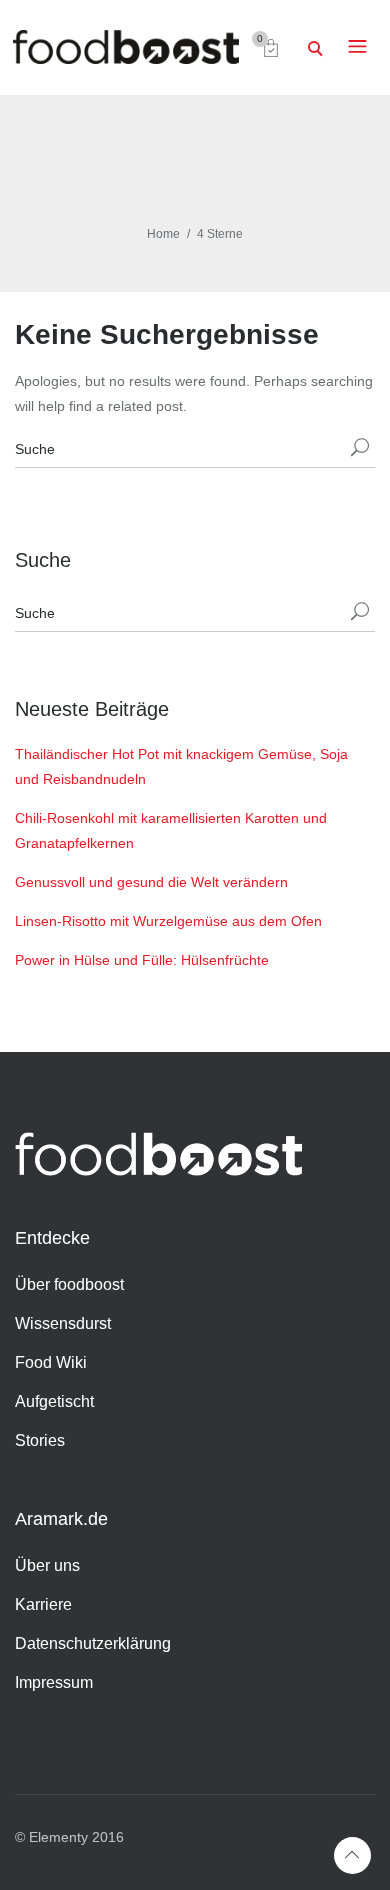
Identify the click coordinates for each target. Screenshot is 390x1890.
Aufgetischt (54, 1401)
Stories (40, 1440)
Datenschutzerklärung (93, 1643)
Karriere (43, 1604)
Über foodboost (69, 1284)
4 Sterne (220, 234)
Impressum (54, 1682)
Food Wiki (51, 1362)
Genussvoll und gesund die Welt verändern (151, 882)
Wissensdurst (63, 1323)
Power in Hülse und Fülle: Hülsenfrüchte (142, 960)
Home (163, 234)
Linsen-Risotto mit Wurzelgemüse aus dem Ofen (168, 921)
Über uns (47, 1565)
